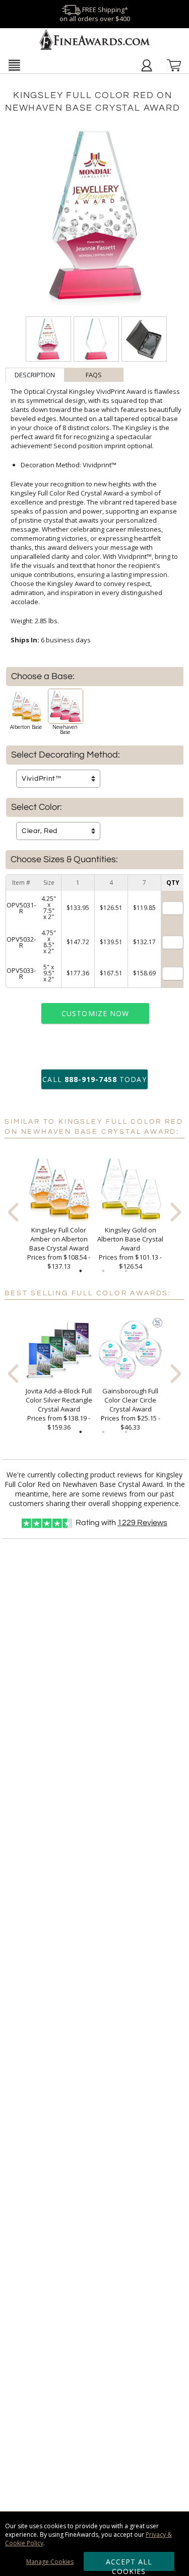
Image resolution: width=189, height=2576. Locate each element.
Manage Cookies (50, 2562)
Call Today (94, 1079)
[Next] (176, 1212)
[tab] (35, 375)
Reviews (142, 1523)
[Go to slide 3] (126, 1271)
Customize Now (95, 1013)
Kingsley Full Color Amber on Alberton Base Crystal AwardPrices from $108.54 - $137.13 (59, 1248)
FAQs (94, 375)
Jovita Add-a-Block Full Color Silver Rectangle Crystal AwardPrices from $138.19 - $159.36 (59, 1409)
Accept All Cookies (129, 2564)
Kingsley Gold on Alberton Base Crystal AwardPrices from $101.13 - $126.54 (130, 1248)
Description (35, 375)
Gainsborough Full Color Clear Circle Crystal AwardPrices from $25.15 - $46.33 (131, 1409)
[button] (14, 65)
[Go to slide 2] (103, 1271)
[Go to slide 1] (81, 1271)
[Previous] (13, 1212)
